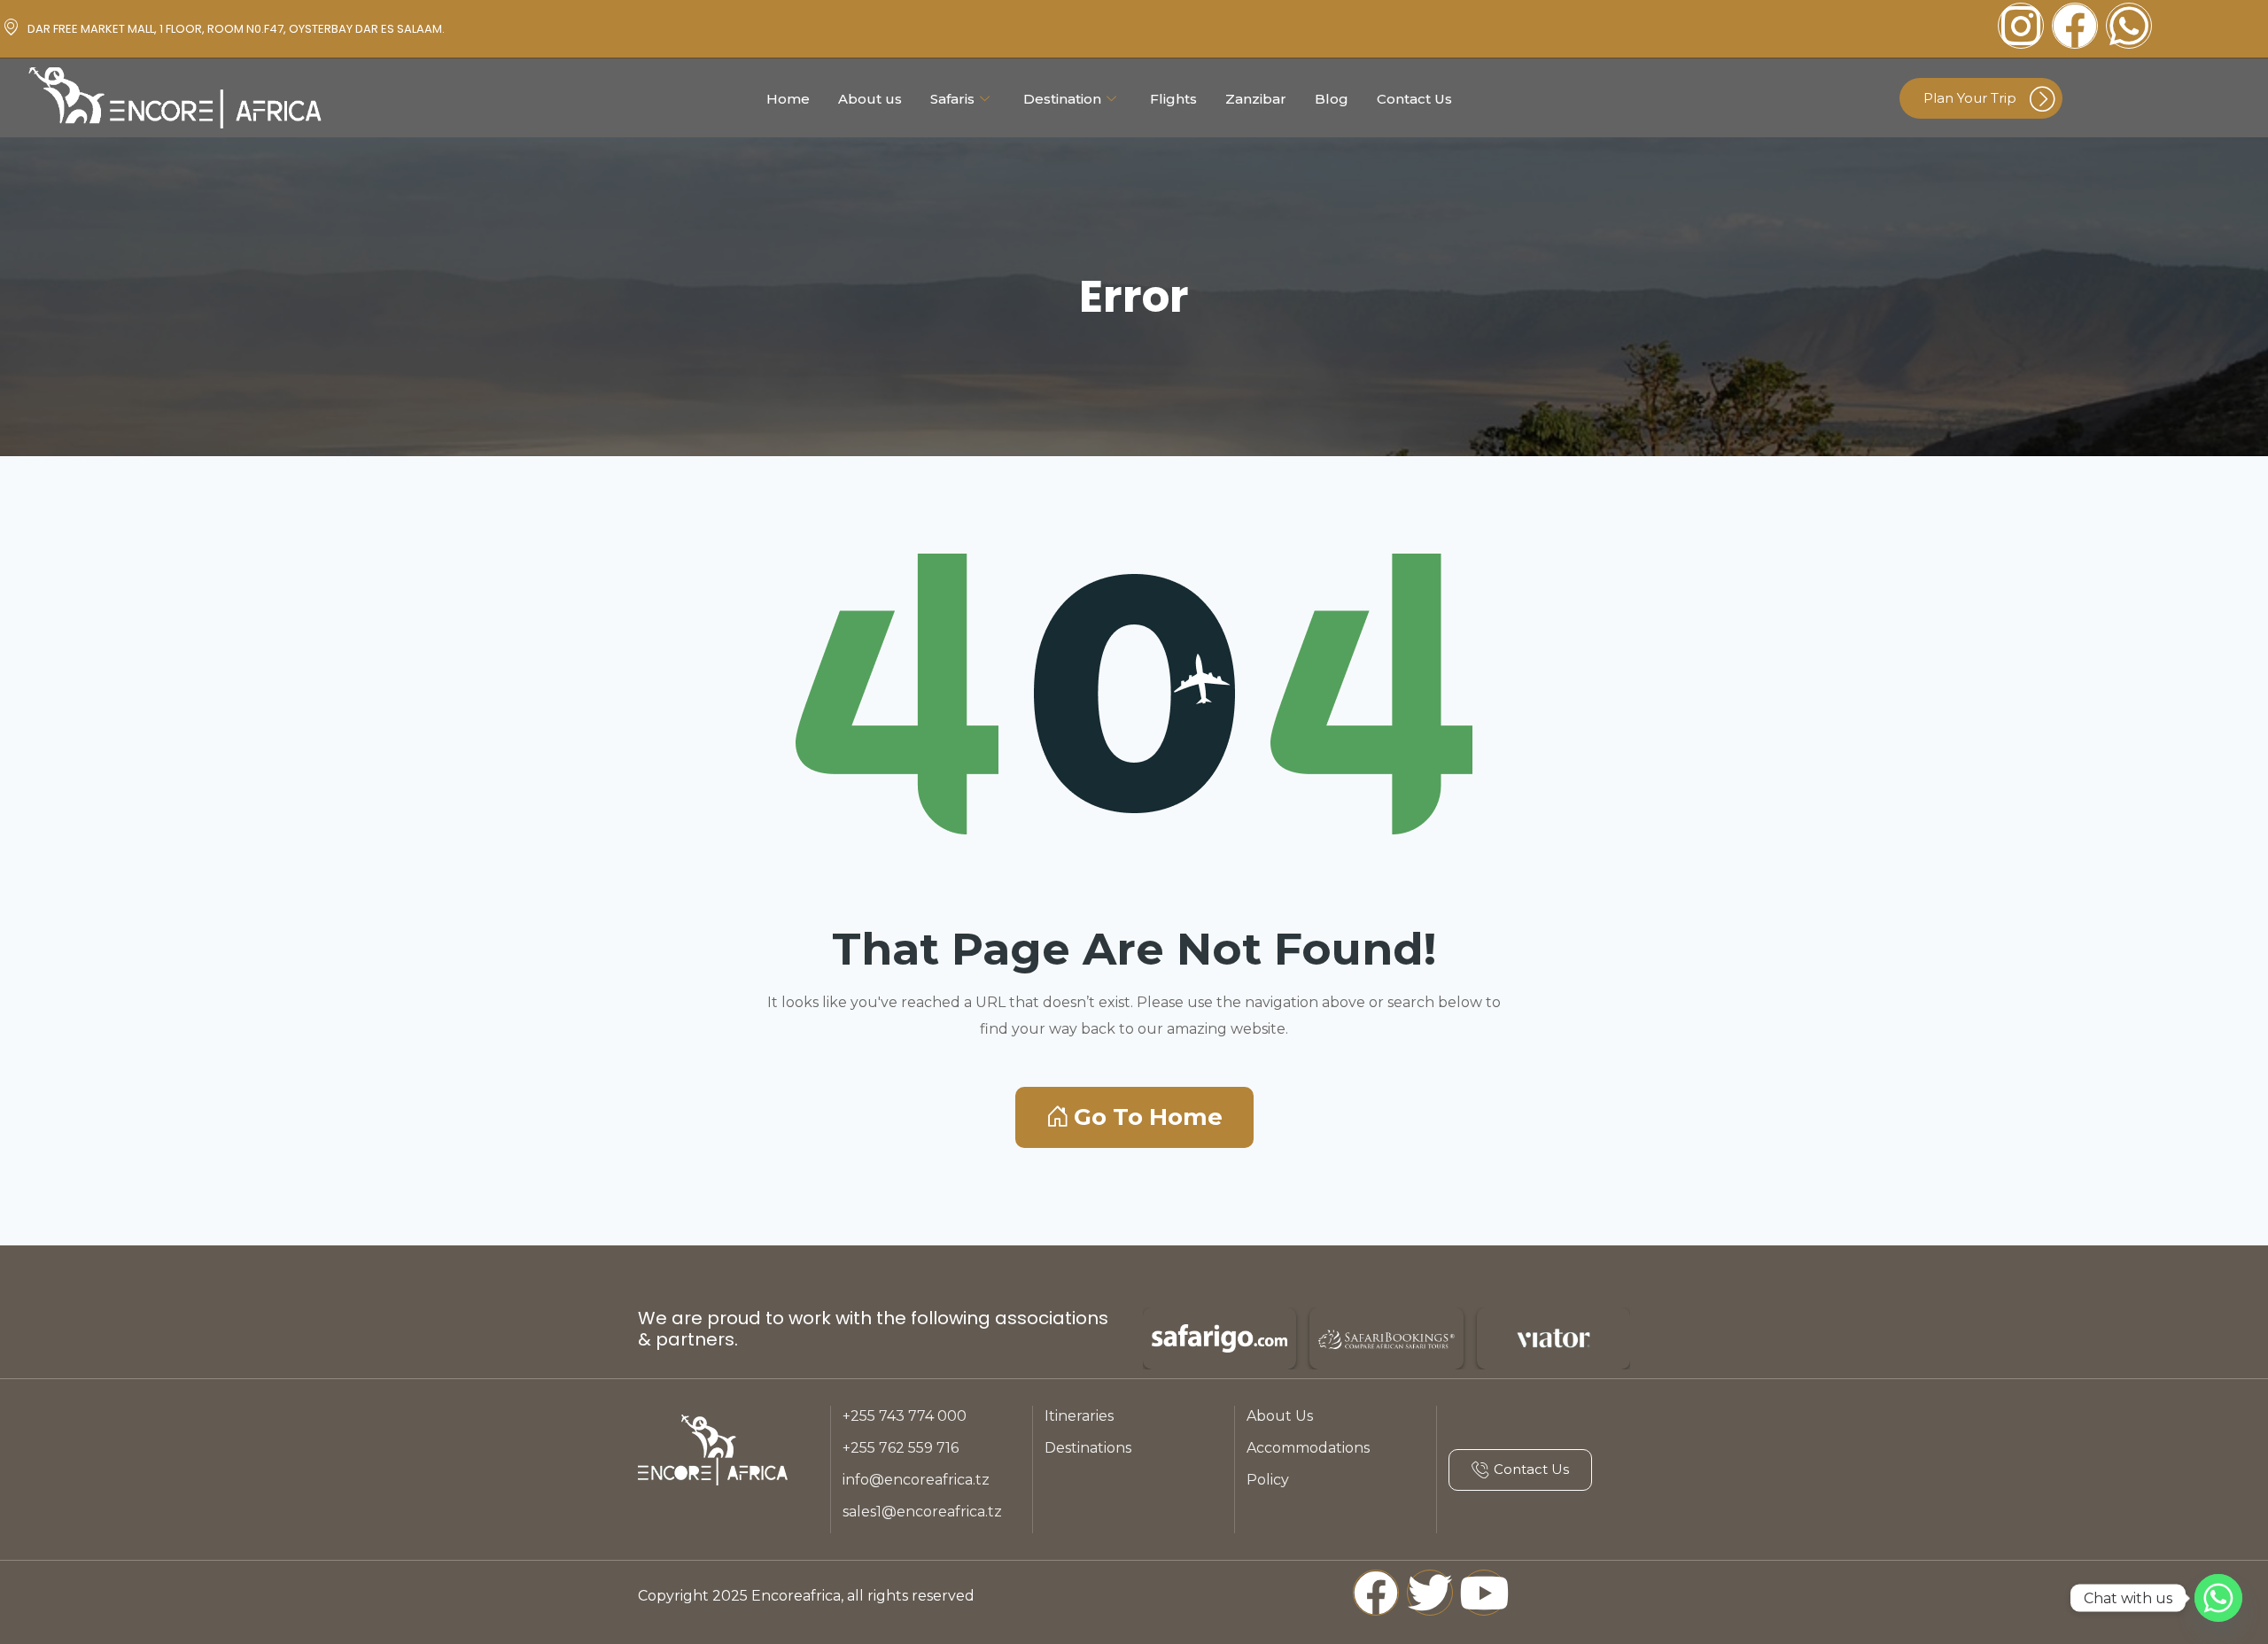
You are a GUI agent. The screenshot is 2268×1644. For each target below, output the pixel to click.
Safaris (952, 99)
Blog (1332, 99)
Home (788, 99)
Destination (1062, 99)
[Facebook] (2075, 26)
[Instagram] (2021, 26)
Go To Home (1148, 1117)
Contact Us (1414, 99)
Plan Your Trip (1970, 98)
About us (870, 99)
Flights (1173, 99)
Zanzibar (1256, 99)
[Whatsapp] (2129, 26)
